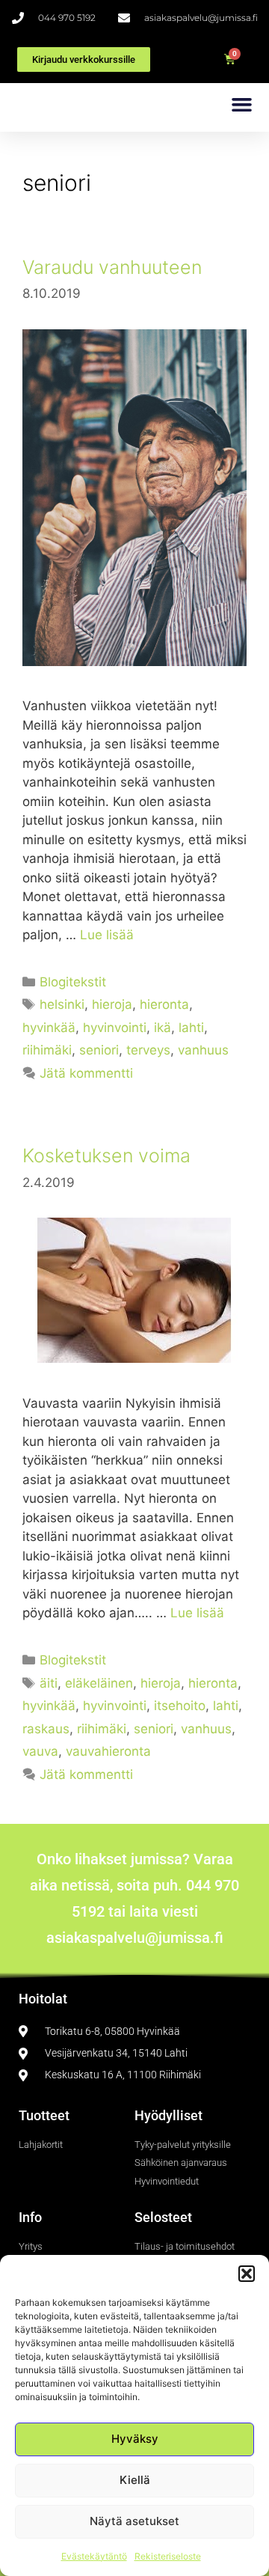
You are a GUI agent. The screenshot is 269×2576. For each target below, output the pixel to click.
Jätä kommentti (86, 1073)
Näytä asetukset (134, 2521)
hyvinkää (49, 1028)
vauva (40, 1751)
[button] (247, 2274)
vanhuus (203, 1050)
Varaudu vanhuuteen (112, 267)
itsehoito (180, 1706)
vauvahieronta (108, 1751)
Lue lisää (107, 935)
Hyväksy (135, 2439)
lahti (191, 1028)
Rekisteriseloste (168, 2556)
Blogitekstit (73, 982)
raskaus (46, 1729)
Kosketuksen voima (106, 1156)
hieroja (112, 1004)
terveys (148, 1050)
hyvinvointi (115, 1028)
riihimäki (47, 1050)
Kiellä (135, 2480)
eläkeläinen (99, 1683)
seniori (99, 1050)
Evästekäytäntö (94, 2556)
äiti (49, 1683)
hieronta (164, 1004)
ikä (163, 1028)
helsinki (62, 1004)
